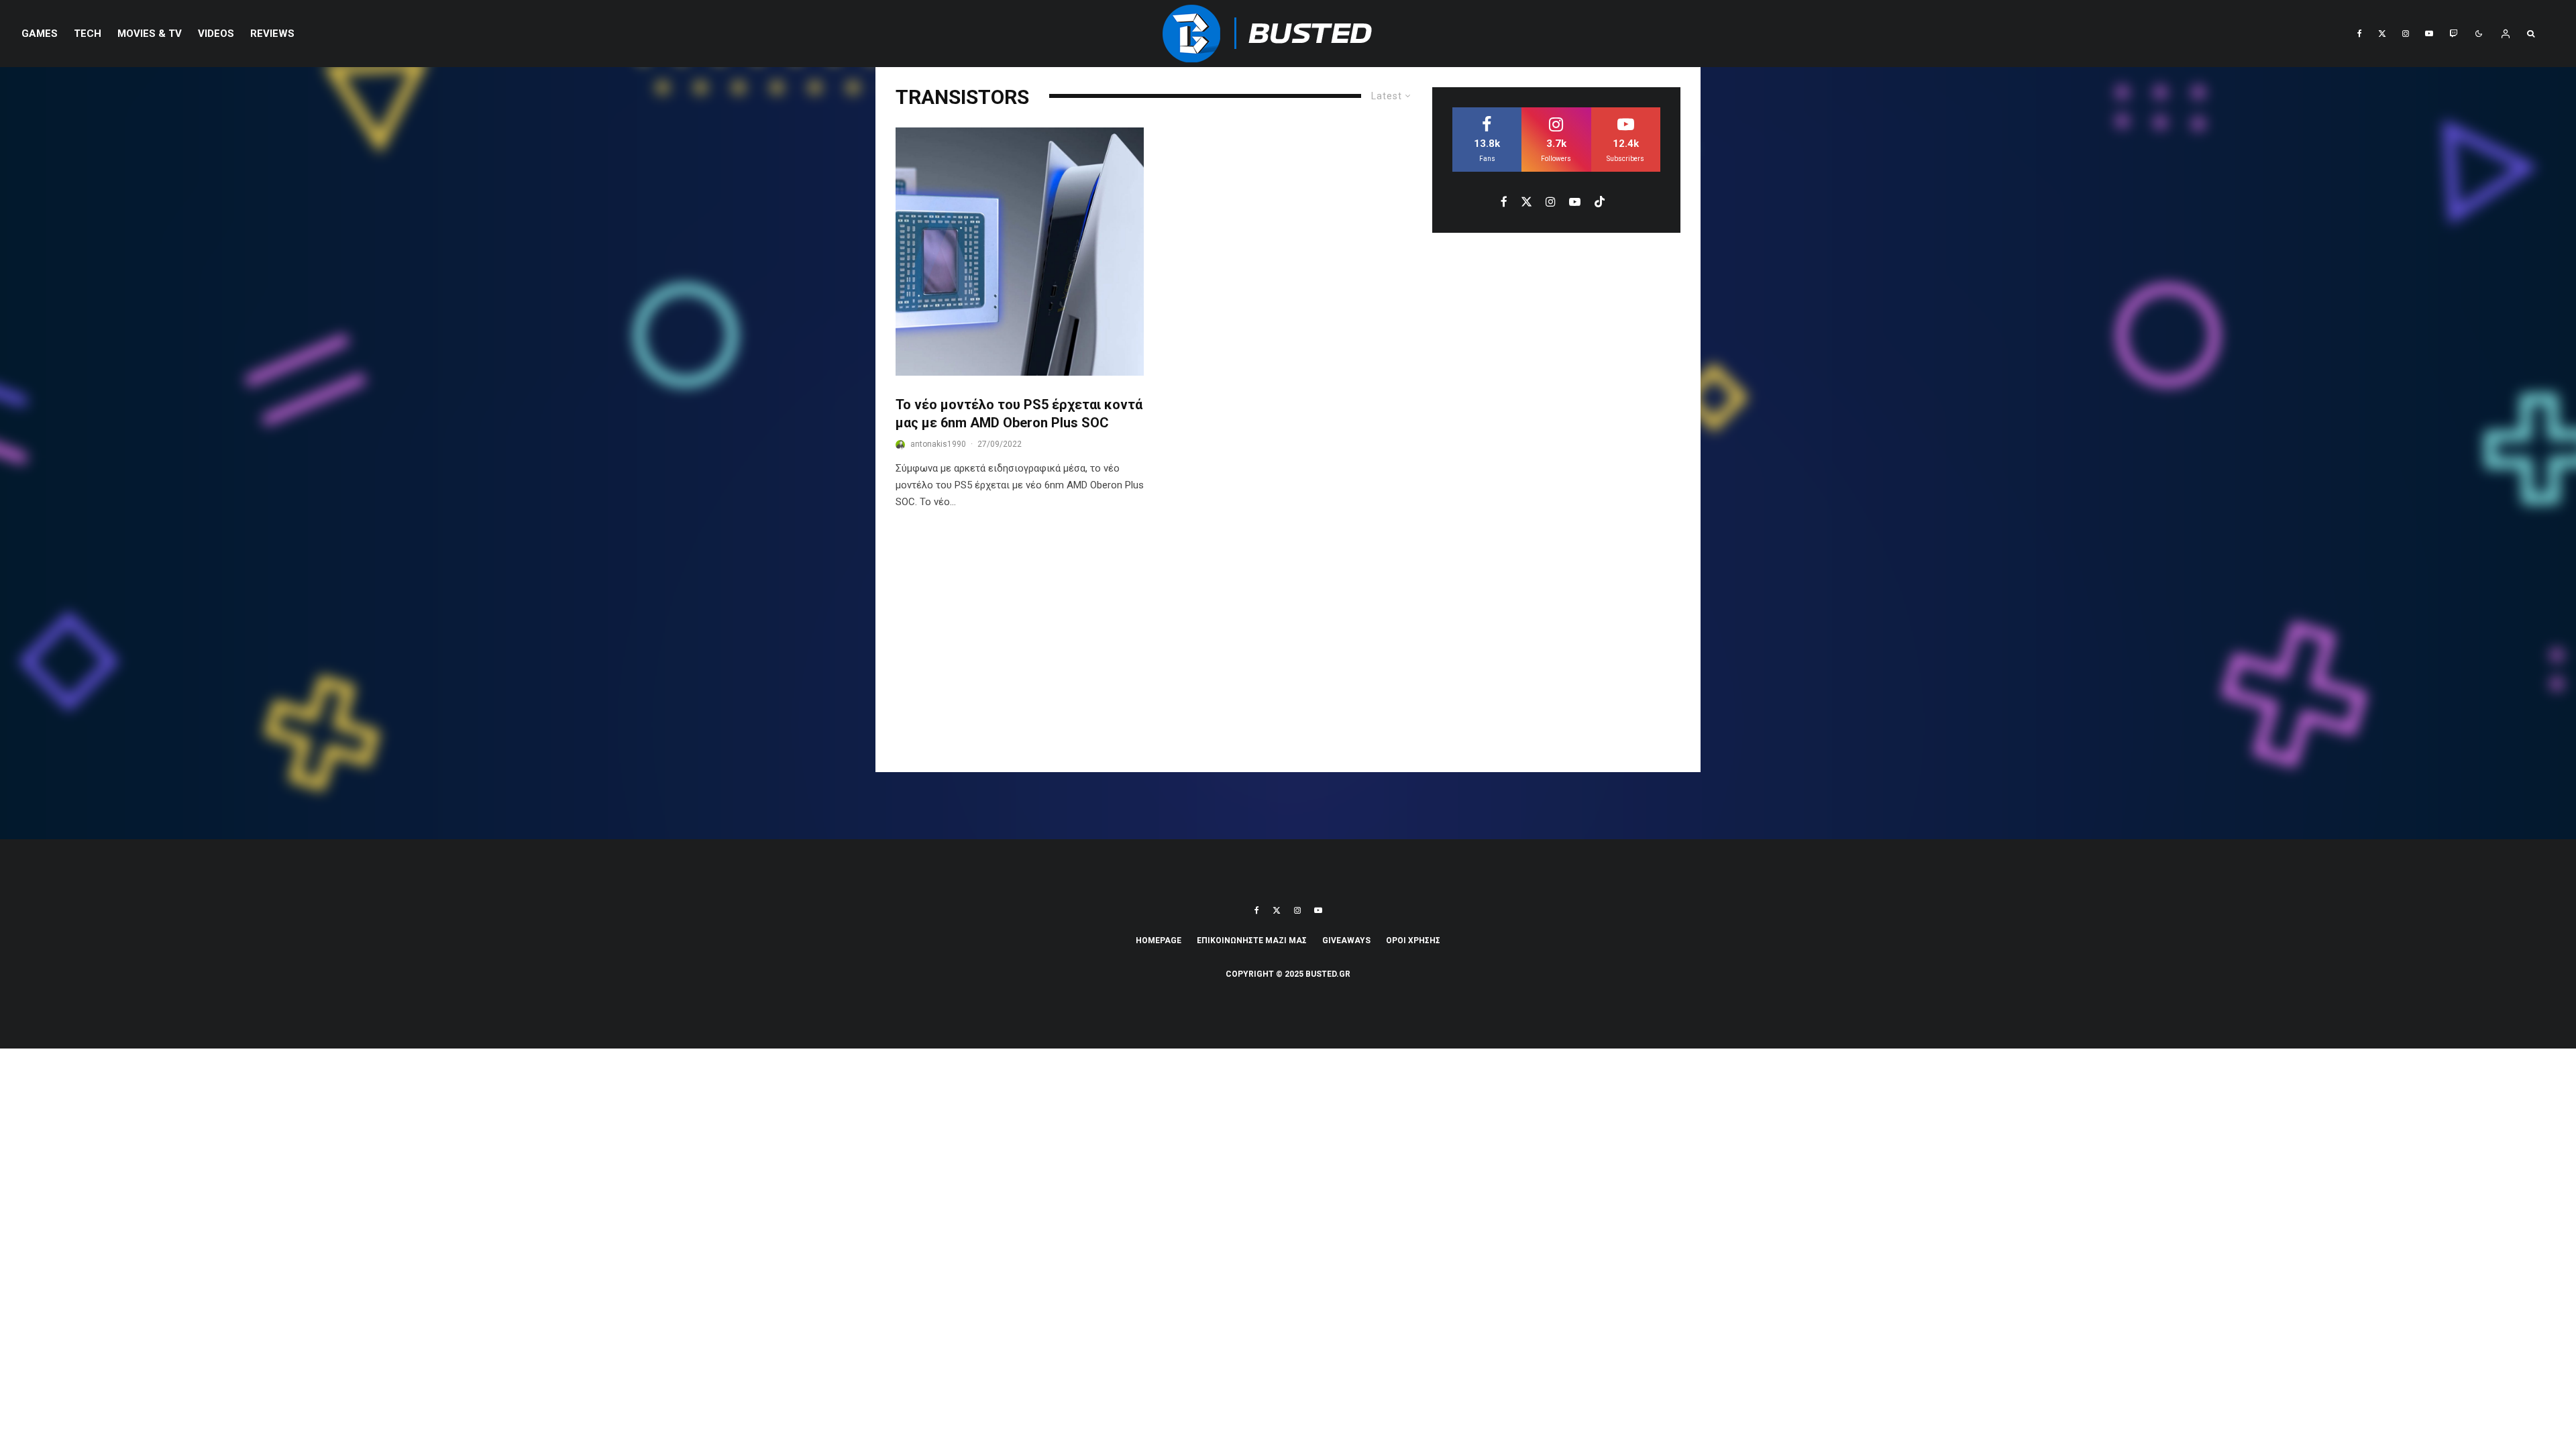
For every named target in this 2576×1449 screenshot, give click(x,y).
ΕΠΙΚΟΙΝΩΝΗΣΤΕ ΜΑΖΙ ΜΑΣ (1252, 941)
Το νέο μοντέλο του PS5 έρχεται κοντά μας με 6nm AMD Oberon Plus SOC (1019, 414)
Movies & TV (150, 34)
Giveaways (1346, 941)
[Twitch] (2453, 34)
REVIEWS (272, 34)
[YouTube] (2429, 34)
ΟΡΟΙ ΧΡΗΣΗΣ (1413, 941)
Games (40, 34)
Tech (88, 34)
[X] (2382, 34)
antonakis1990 (938, 444)
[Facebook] (2360, 34)
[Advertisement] (1288, 651)
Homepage (1159, 941)
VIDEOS (216, 34)
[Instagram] (2406, 34)
